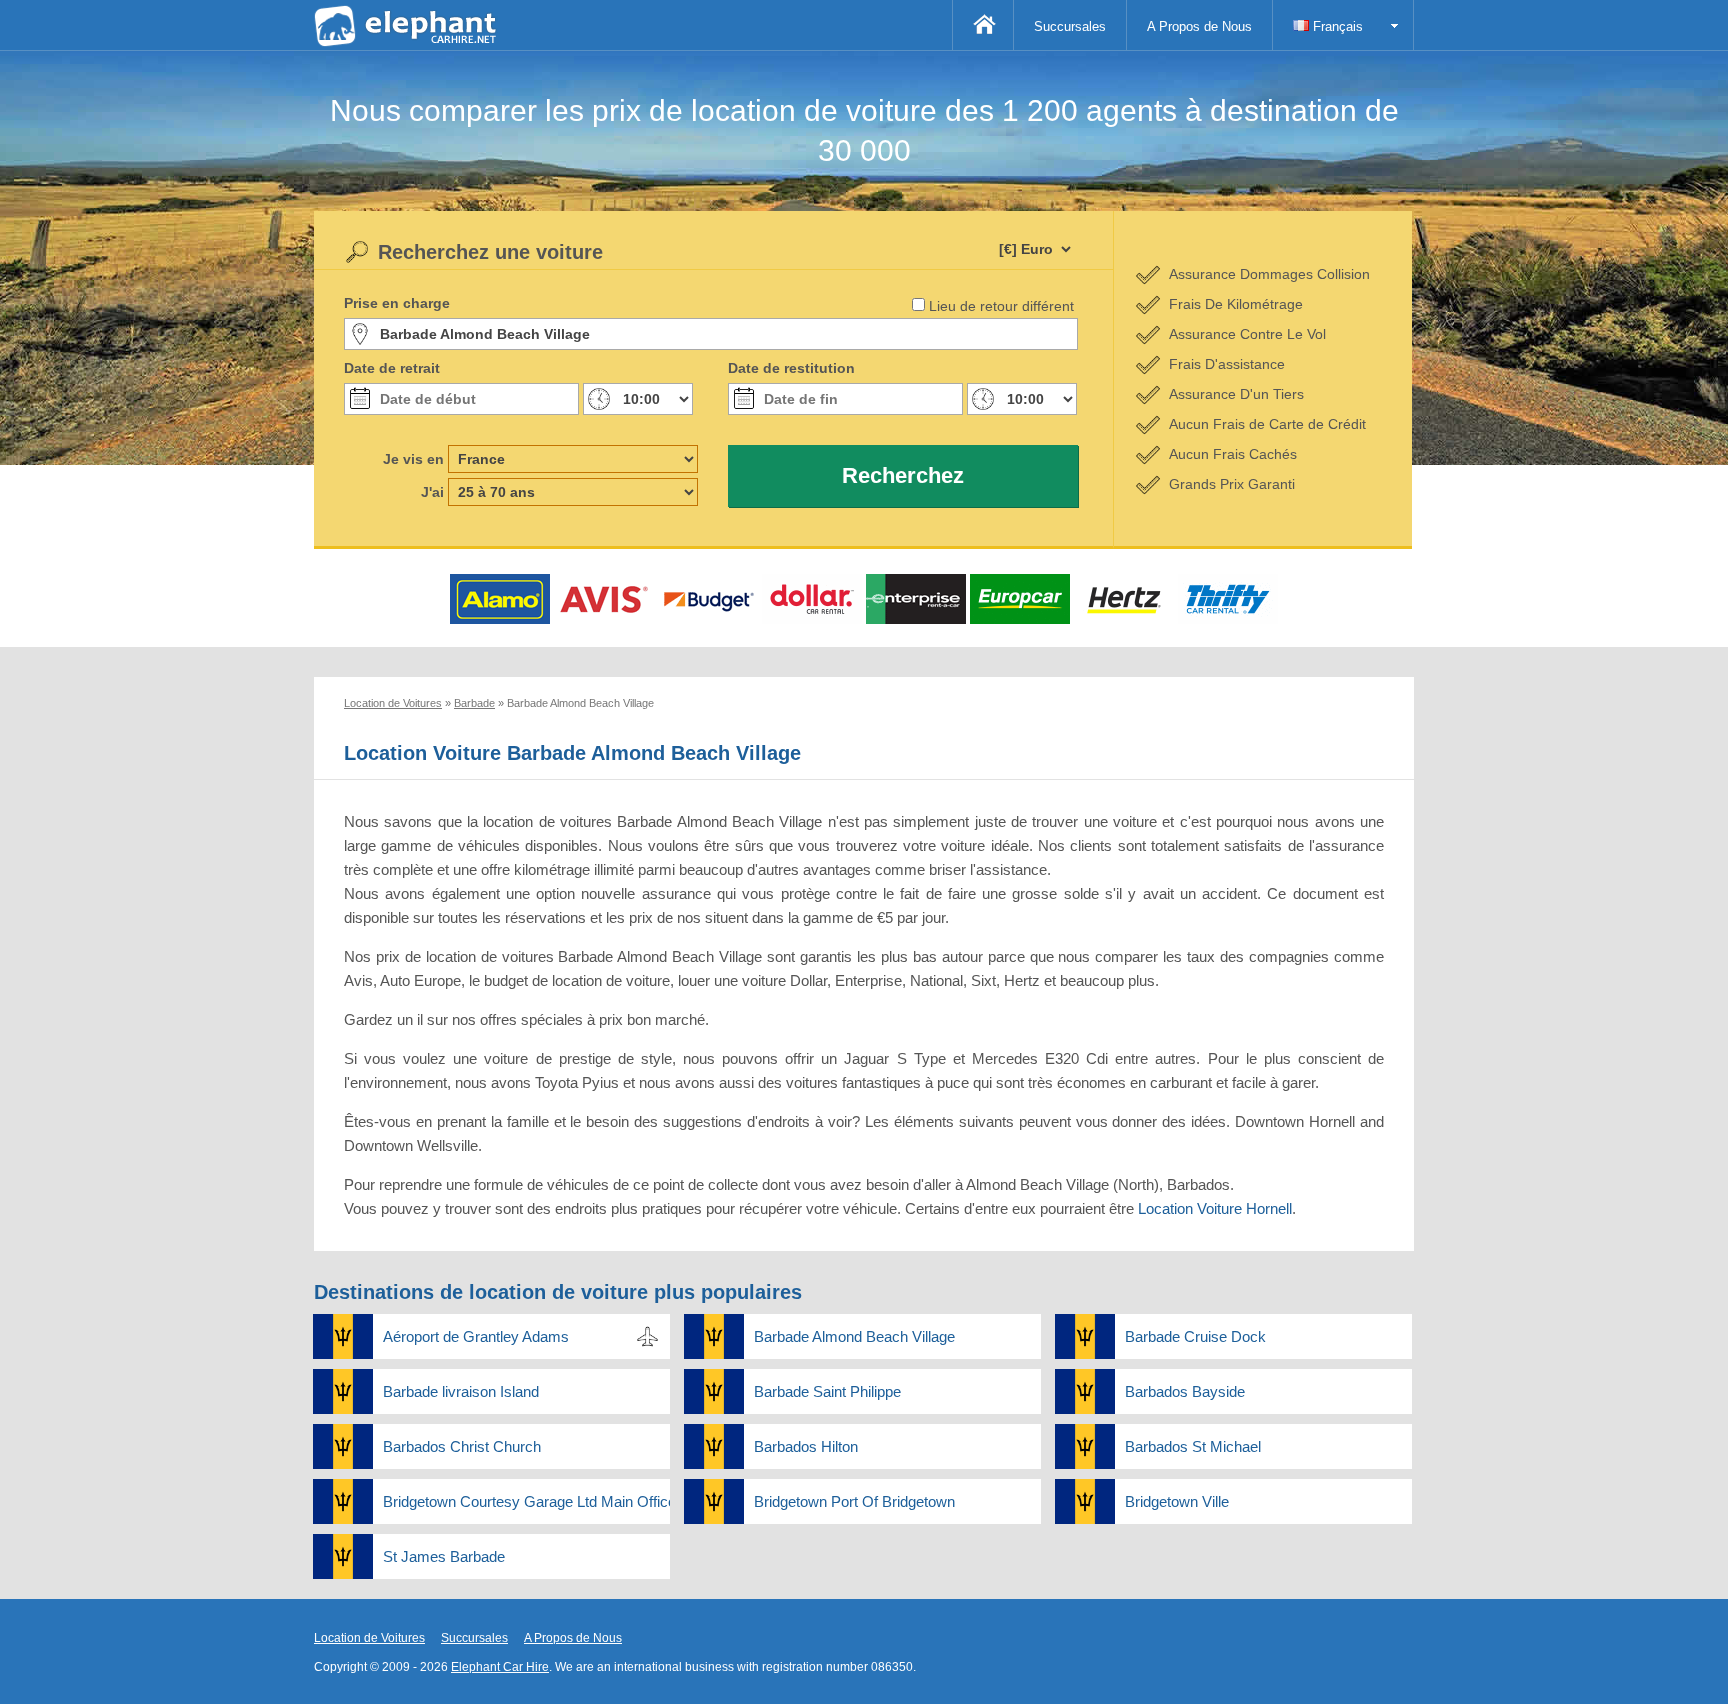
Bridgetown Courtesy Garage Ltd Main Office (526, 1501)
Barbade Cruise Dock (1195, 1336)
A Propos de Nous (1199, 26)
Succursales (1070, 26)
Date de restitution (791, 368)
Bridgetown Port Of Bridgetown (854, 1501)
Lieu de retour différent (1001, 306)
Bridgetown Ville (1177, 1501)
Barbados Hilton (806, 1446)
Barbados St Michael (1193, 1446)
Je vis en (413, 459)
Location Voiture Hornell (1215, 1208)
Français (1336, 26)
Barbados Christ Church (462, 1446)
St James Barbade (444, 1556)
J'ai (432, 492)
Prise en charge (397, 303)
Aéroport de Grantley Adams (476, 1336)
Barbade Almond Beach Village (854, 1336)
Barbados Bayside (1185, 1391)
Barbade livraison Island (461, 1391)
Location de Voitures (369, 1638)
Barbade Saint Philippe (827, 1391)
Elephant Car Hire (500, 1667)
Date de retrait (392, 368)
